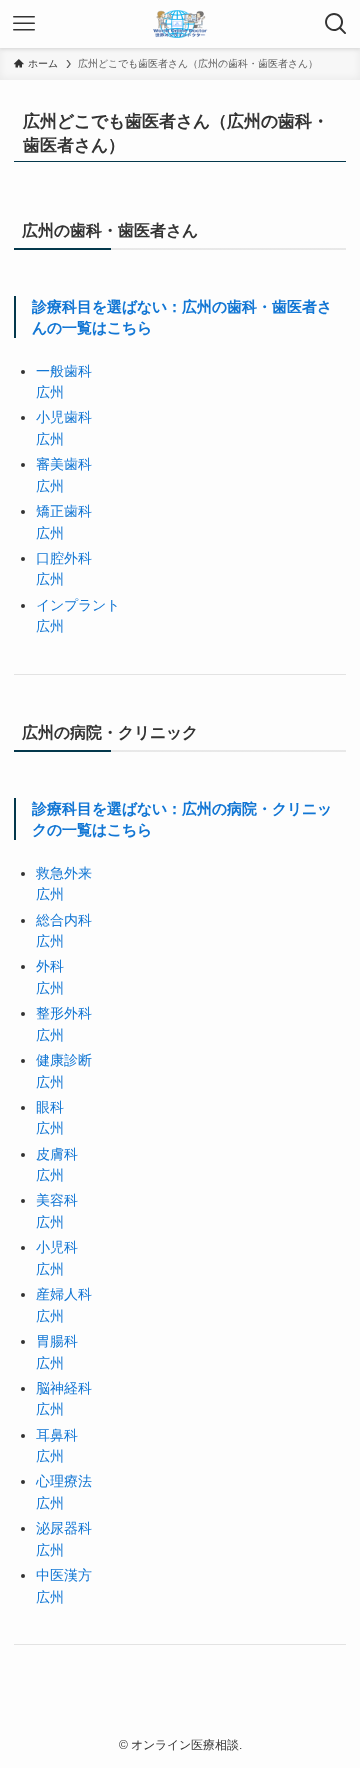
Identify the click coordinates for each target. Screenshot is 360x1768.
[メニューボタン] (24, 24)
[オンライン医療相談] (180, 24)
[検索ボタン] (336, 24)
